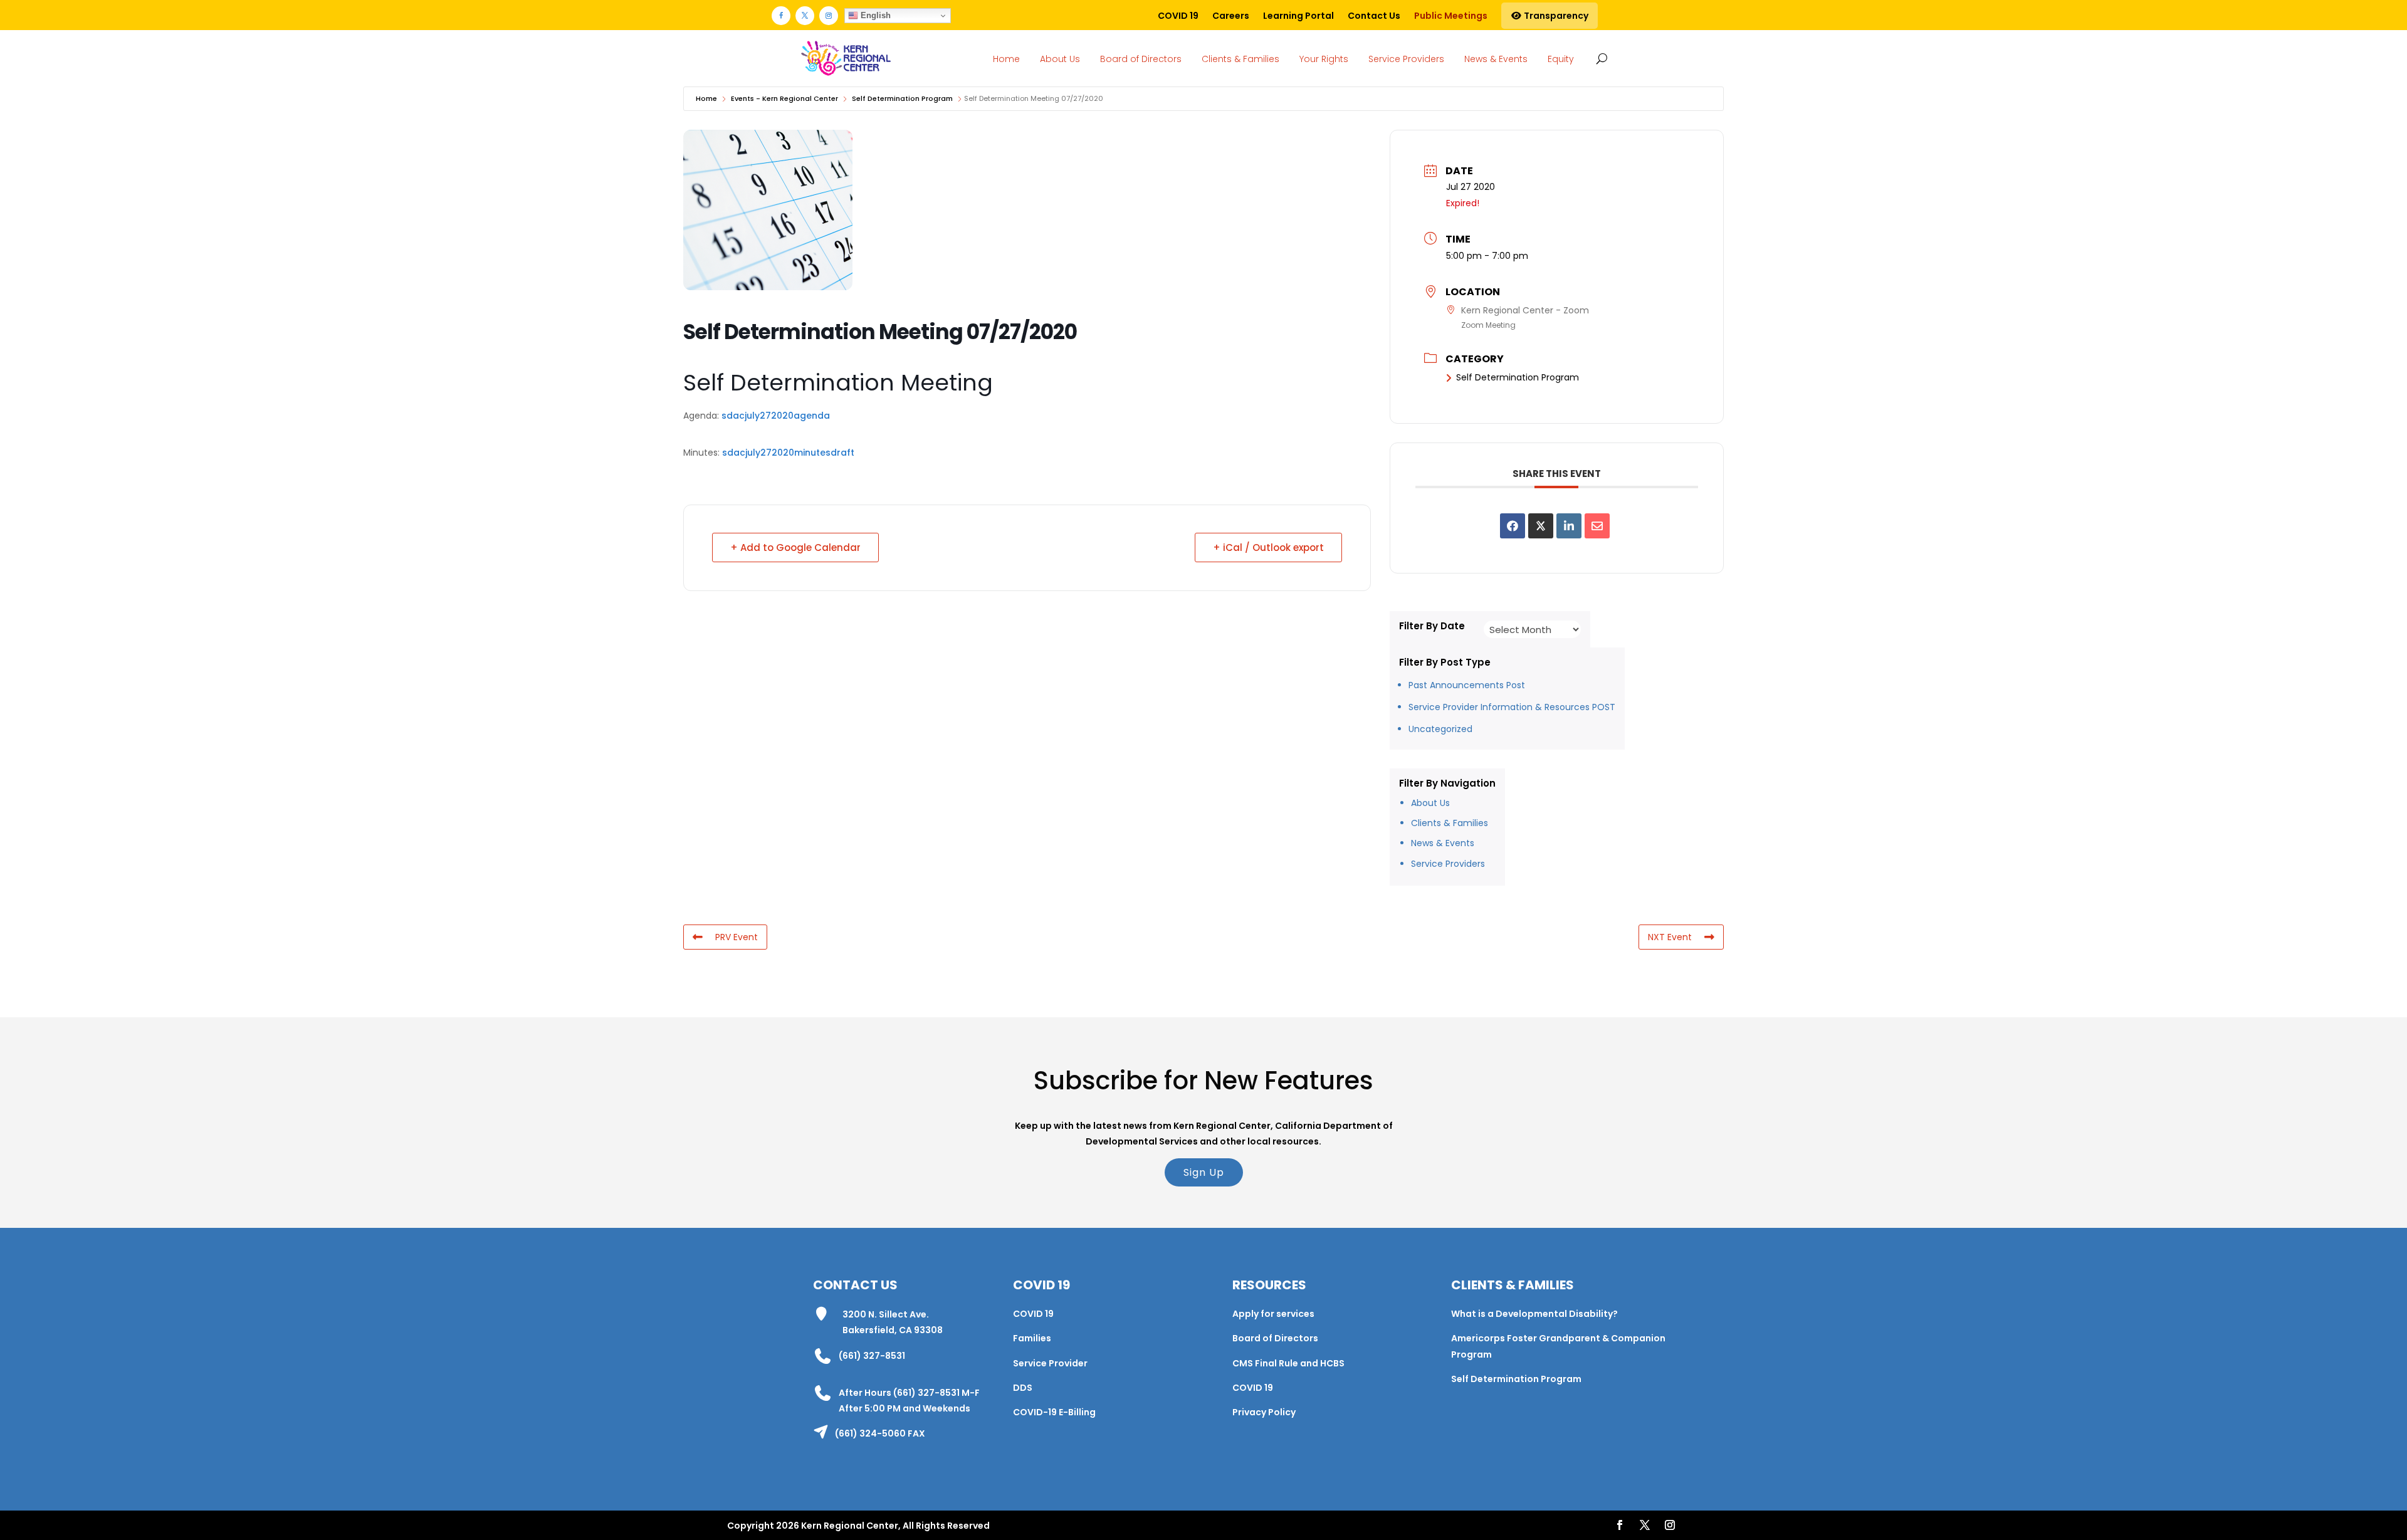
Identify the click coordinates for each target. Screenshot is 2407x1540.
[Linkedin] (1569, 526)
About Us (1060, 59)
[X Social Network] (1541, 526)
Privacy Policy (1264, 1412)
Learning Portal (1298, 16)
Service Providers (1406, 59)
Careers (1231, 16)
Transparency (1555, 16)
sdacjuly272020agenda (776, 416)
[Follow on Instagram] (829, 16)
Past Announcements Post (1467, 685)
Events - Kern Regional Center (784, 98)
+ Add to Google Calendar (795, 547)
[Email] (1597, 526)
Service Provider (1050, 1363)
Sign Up (1204, 1172)
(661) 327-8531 (872, 1356)
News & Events (1496, 59)
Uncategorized (1440, 729)
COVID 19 (1178, 16)
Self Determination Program (902, 98)
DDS (1023, 1388)
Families (1032, 1338)
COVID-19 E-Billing (1054, 1412)
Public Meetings (1451, 16)
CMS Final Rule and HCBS (1288, 1363)
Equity (1561, 59)
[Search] (1599, 58)
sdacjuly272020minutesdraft (788, 453)
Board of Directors (1141, 59)
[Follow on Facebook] (781, 16)
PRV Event (737, 937)
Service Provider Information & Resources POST (1512, 707)
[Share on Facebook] (1513, 526)
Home (1006, 59)
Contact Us (1374, 16)
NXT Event (1670, 937)
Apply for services (1273, 1314)
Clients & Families (1240, 59)
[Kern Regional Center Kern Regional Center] (846, 59)
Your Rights (1324, 59)
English (874, 15)
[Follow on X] (805, 16)
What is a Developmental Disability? (1534, 1314)
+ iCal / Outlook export (1268, 547)
